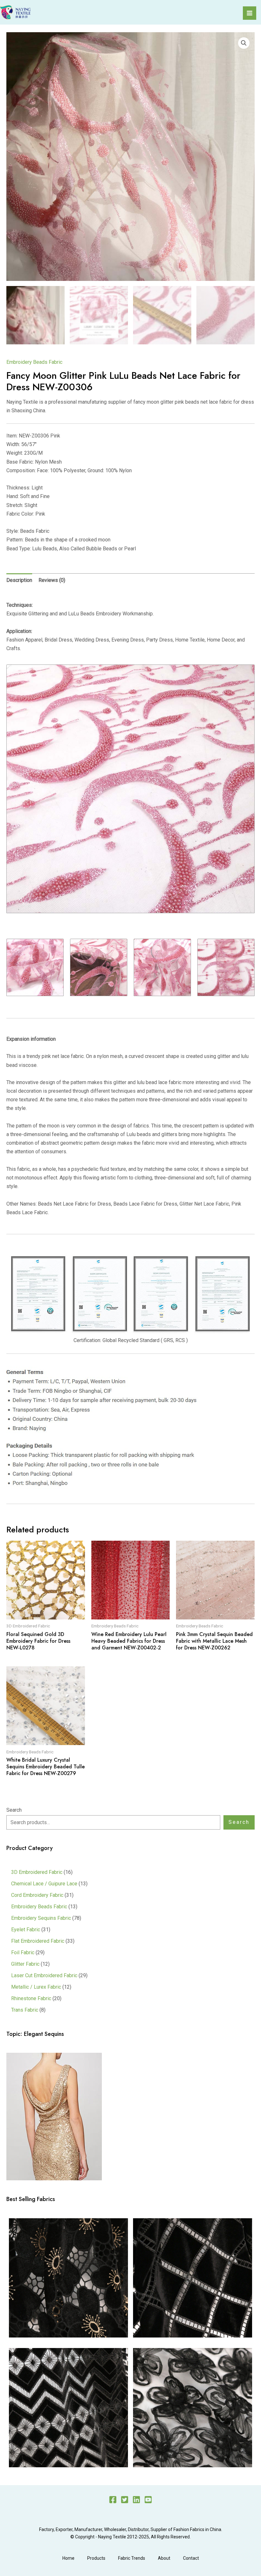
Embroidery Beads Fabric (34, 362)
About (164, 2558)
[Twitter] (125, 2500)
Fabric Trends (132, 2558)
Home (68, 2558)
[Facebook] (113, 2500)
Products (96, 2558)
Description (19, 580)
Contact (191, 2558)
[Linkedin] (136, 2500)
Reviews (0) (52, 580)
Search (14, 1810)
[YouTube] (148, 2500)
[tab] (19, 580)
